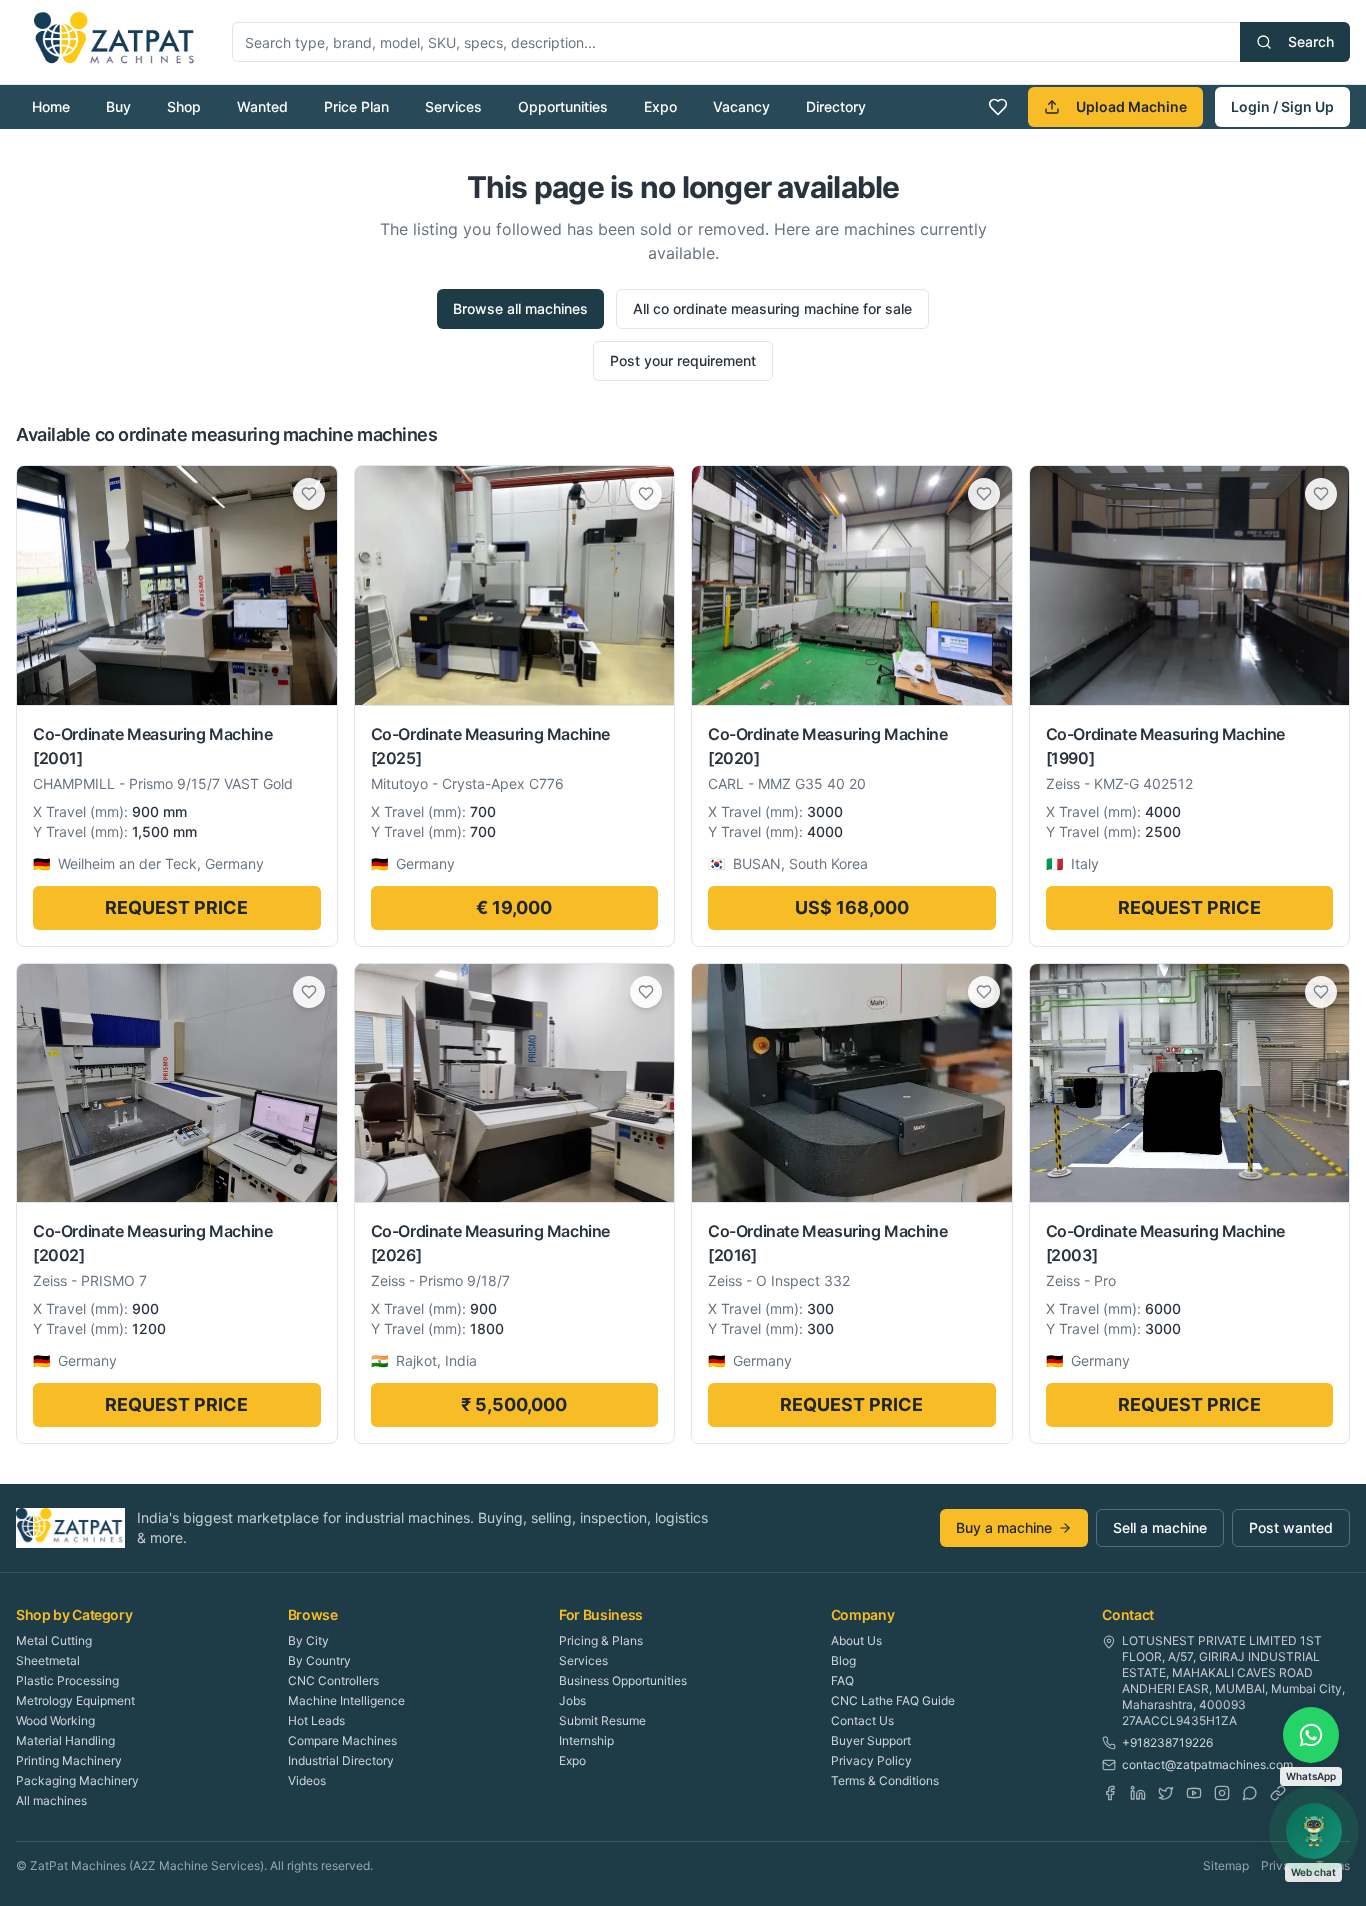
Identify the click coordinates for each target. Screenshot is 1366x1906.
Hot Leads (316, 1720)
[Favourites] (998, 107)
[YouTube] (1194, 1793)
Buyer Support (871, 1740)
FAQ (842, 1680)
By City (308, 1640)
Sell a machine (1160, 1527)
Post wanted (1291, 1527)
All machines (51, 1800)
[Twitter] (1166, 1793)
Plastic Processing (67, 1680)
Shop (184, 106)
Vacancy (741, 106)
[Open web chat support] (1314, 1831)
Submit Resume (602, 1720)
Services (453, 106)
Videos (307, 1780)
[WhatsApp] (1250, 1793)
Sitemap (1226, 1865)
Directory (836, 106)
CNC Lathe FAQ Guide (893, 1700)
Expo (660, 106)
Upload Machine (1131, 106)
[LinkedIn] (1138, 1793)
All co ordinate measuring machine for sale (772, 308)
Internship (586, 1740)
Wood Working (55, 1720)
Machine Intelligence (346, 1700)
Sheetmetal (48, 1660)
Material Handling (65, 1740)
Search (1311, 41)
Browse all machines (520, 308)
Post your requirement (683, 360)
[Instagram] (1222, 1793)
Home (51, 106)
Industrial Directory (341, 1760)
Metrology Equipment (75, 1700)
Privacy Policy (871, 1760)
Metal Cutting (54, 1640)
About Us (856, 1640)
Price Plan (356, 106)
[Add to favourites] (309, 494)
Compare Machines (342, 1740)
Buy (118, 106)
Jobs (572, 1700)
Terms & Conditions (885, 1780)
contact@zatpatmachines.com (1207, 1764)
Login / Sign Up (1282, 106)
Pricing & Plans (601, 1640)
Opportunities (563, 106)
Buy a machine (1004, 1527)
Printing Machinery (69, 1760)
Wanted (262, 106)
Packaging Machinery (77, 1780)
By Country (319, 1660)
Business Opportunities (623, 1680)
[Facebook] (1110, 1793)
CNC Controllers (333, 1680)
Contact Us (862, 1720)
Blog (843, 1660)
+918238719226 (1167, 1742)
